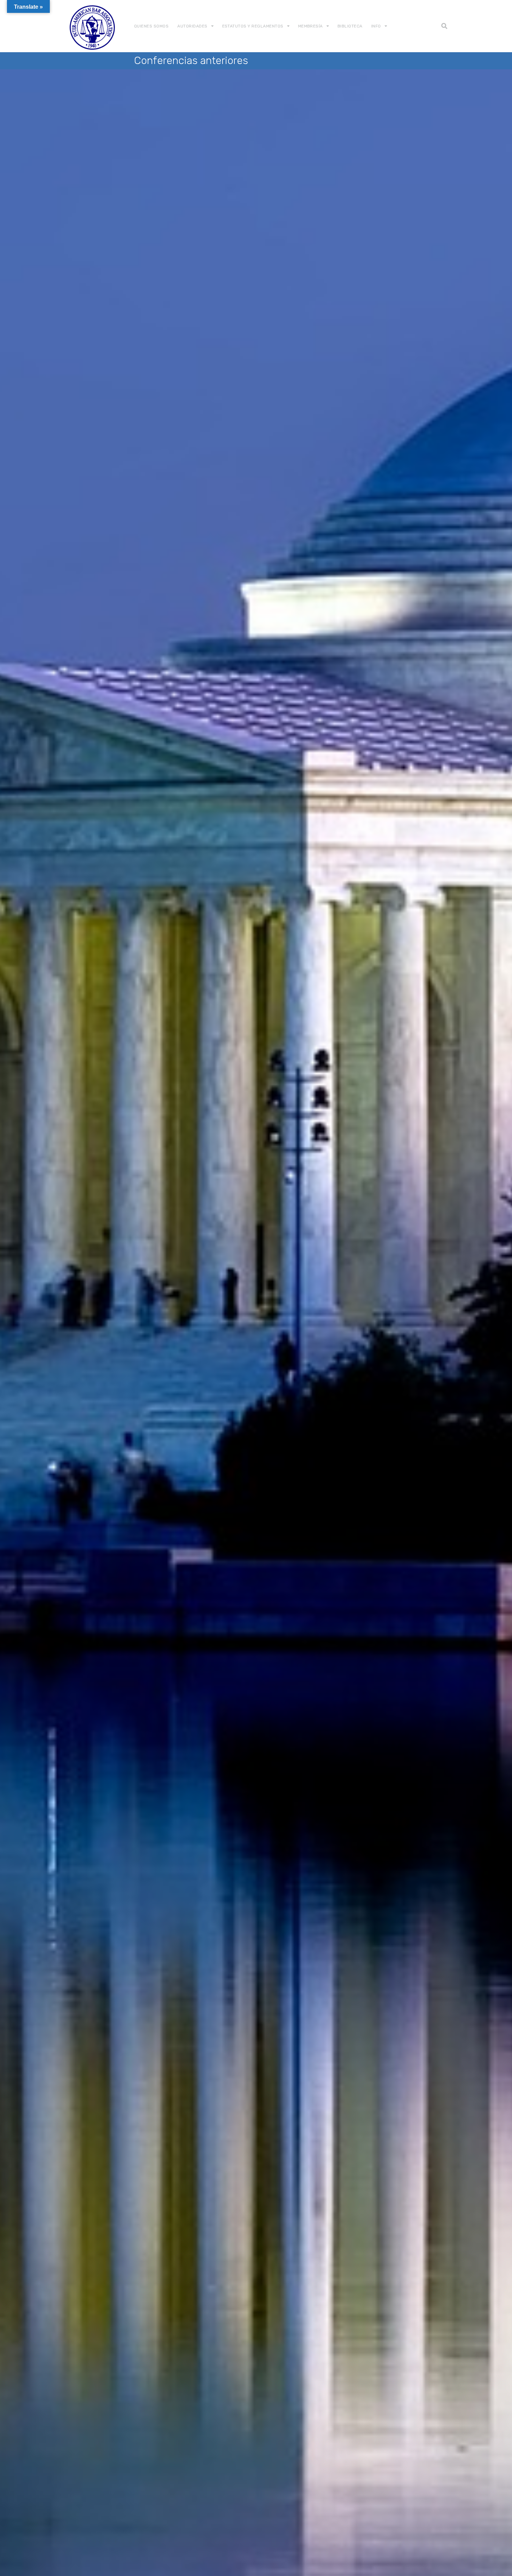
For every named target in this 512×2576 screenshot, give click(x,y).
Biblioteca (350, 26)
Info (376, 26)
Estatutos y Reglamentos (253, 26)
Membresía (311, 26)
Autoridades (192, 26)
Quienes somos (151, 26)
